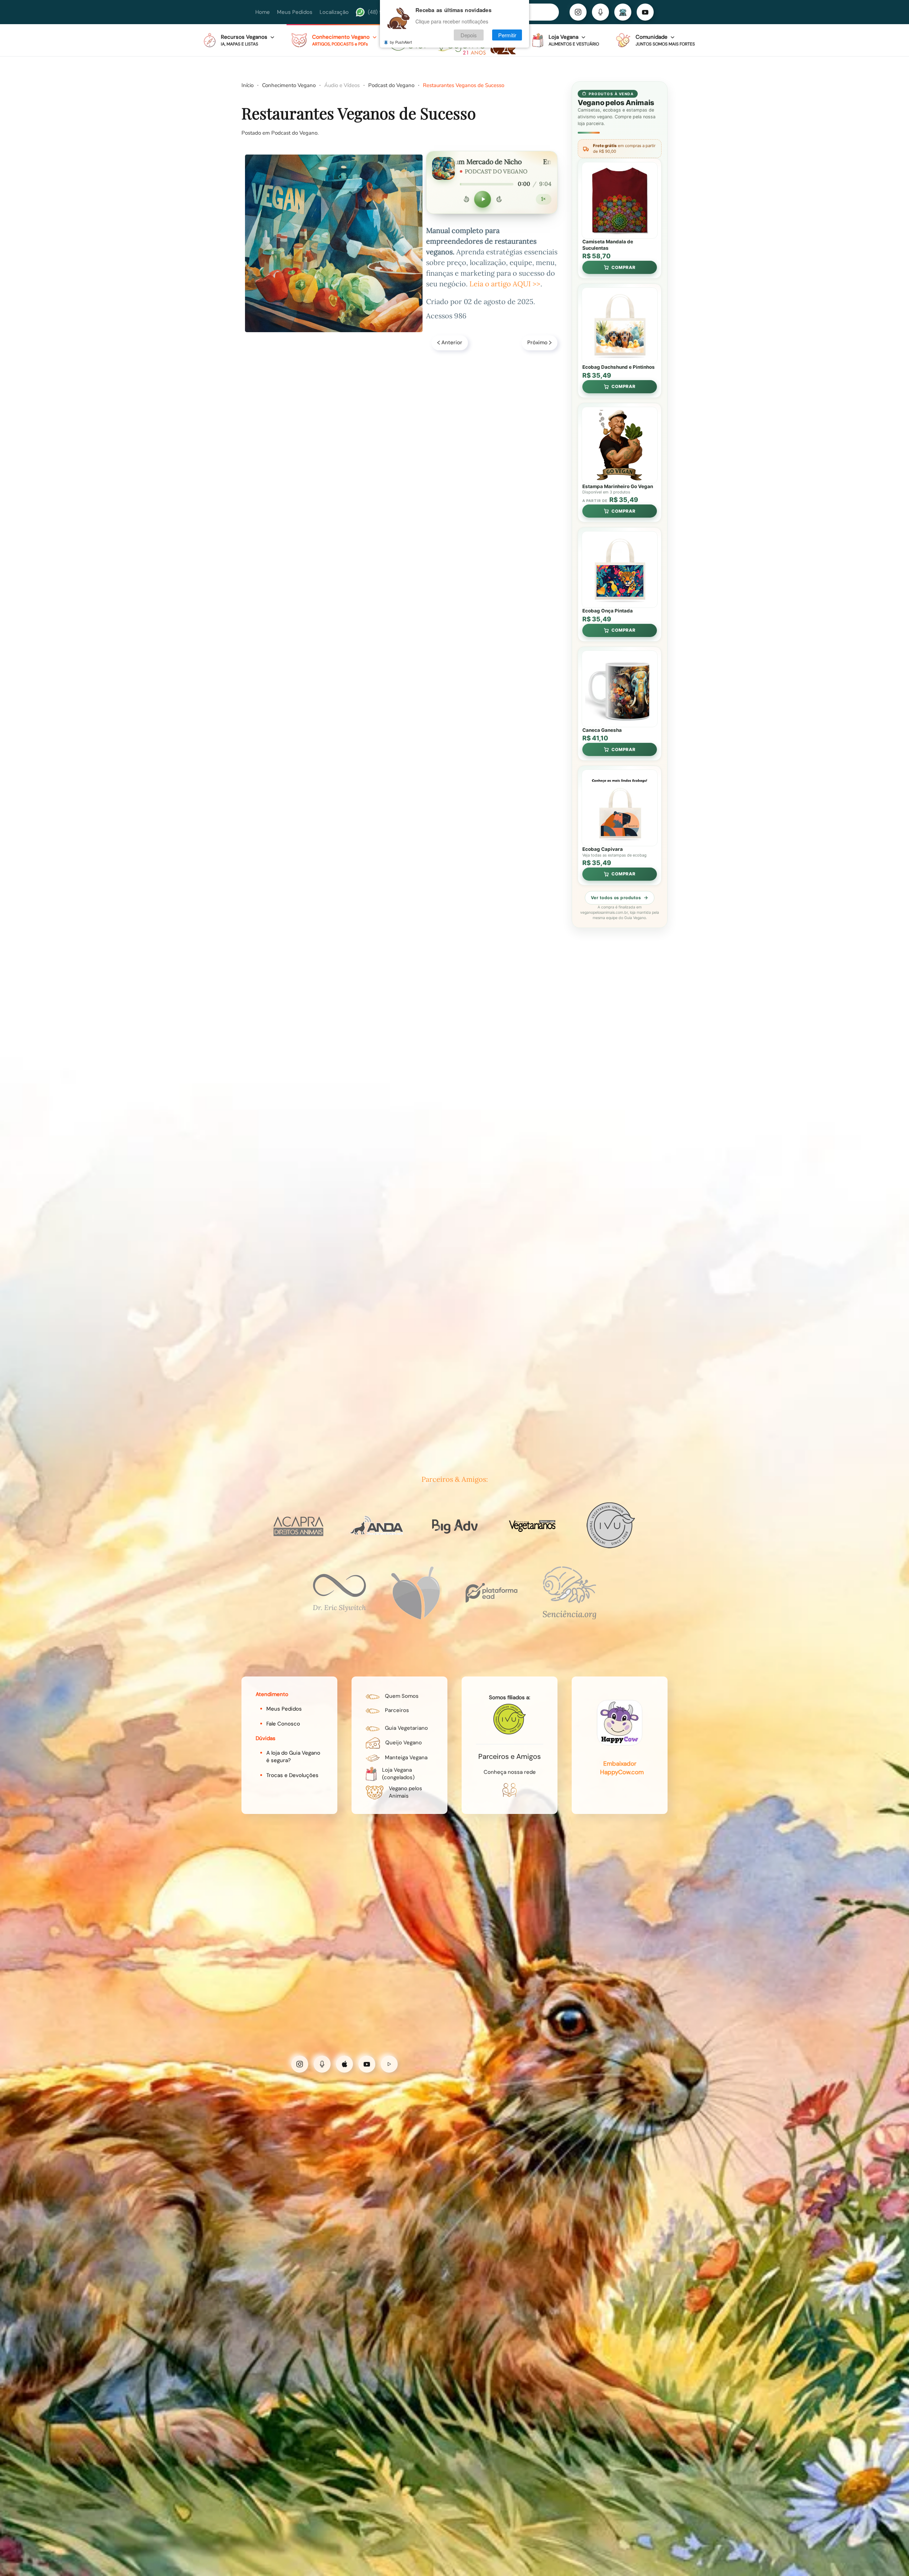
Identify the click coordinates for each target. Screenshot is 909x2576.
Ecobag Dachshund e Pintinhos (619, 367)
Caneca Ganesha (602, 730)
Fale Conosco (283, 1724)
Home (263, 12)
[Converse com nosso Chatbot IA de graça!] (623, 12)
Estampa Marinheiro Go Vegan (618, 486)
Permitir (507, 35)
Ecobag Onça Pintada (608, 611)
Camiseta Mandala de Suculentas (608, 245)
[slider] (487, 184)
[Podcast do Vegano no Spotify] (322, 2064)
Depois (469, 35)
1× (543, 199)
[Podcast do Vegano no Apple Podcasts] (344, 2064)
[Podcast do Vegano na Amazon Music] (389, 2064)
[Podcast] (600, 12)
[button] (239, 40)
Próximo (537, 342)
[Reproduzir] (483, 199)
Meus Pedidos (295, 12)
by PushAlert (401, 42)
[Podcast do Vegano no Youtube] (367, 2064)
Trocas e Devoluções (292, 1775)
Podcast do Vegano (294, 133)
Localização (334, 12)
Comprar (624, 267)
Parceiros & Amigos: (455, 1479)
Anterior (452, 342)
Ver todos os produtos (616, 898)
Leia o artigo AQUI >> (505, 284)
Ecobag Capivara (603, 849)
